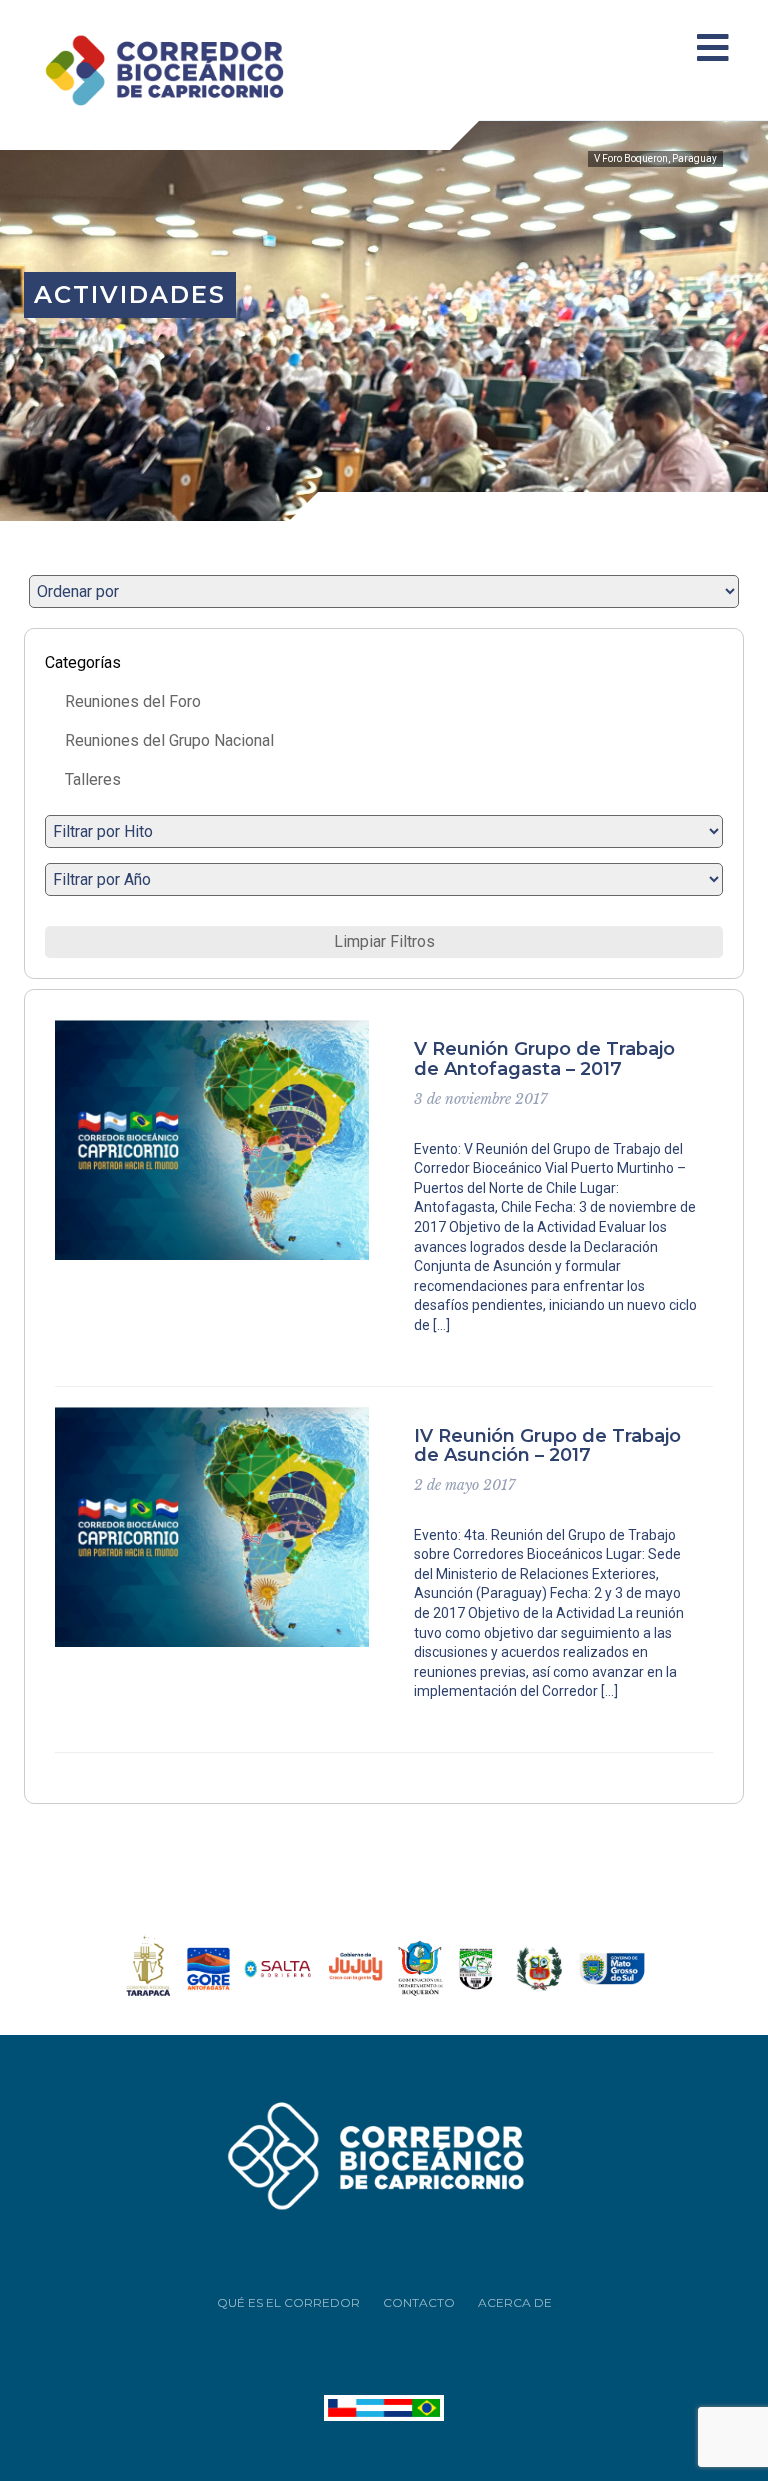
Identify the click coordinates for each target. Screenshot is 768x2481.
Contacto (419, 2302)
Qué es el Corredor (288, 2302)
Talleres (93, 779)
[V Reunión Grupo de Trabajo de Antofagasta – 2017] (212, 1140)
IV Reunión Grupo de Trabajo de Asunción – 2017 (547, 1446)
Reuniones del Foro (133, 701)
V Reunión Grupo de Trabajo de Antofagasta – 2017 (544, 1059)
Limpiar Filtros (384, 941)
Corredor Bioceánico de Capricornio (189, 70)
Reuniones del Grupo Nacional (169, 740)
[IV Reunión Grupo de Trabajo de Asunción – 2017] (212, 1527)
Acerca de (515, 2302)
